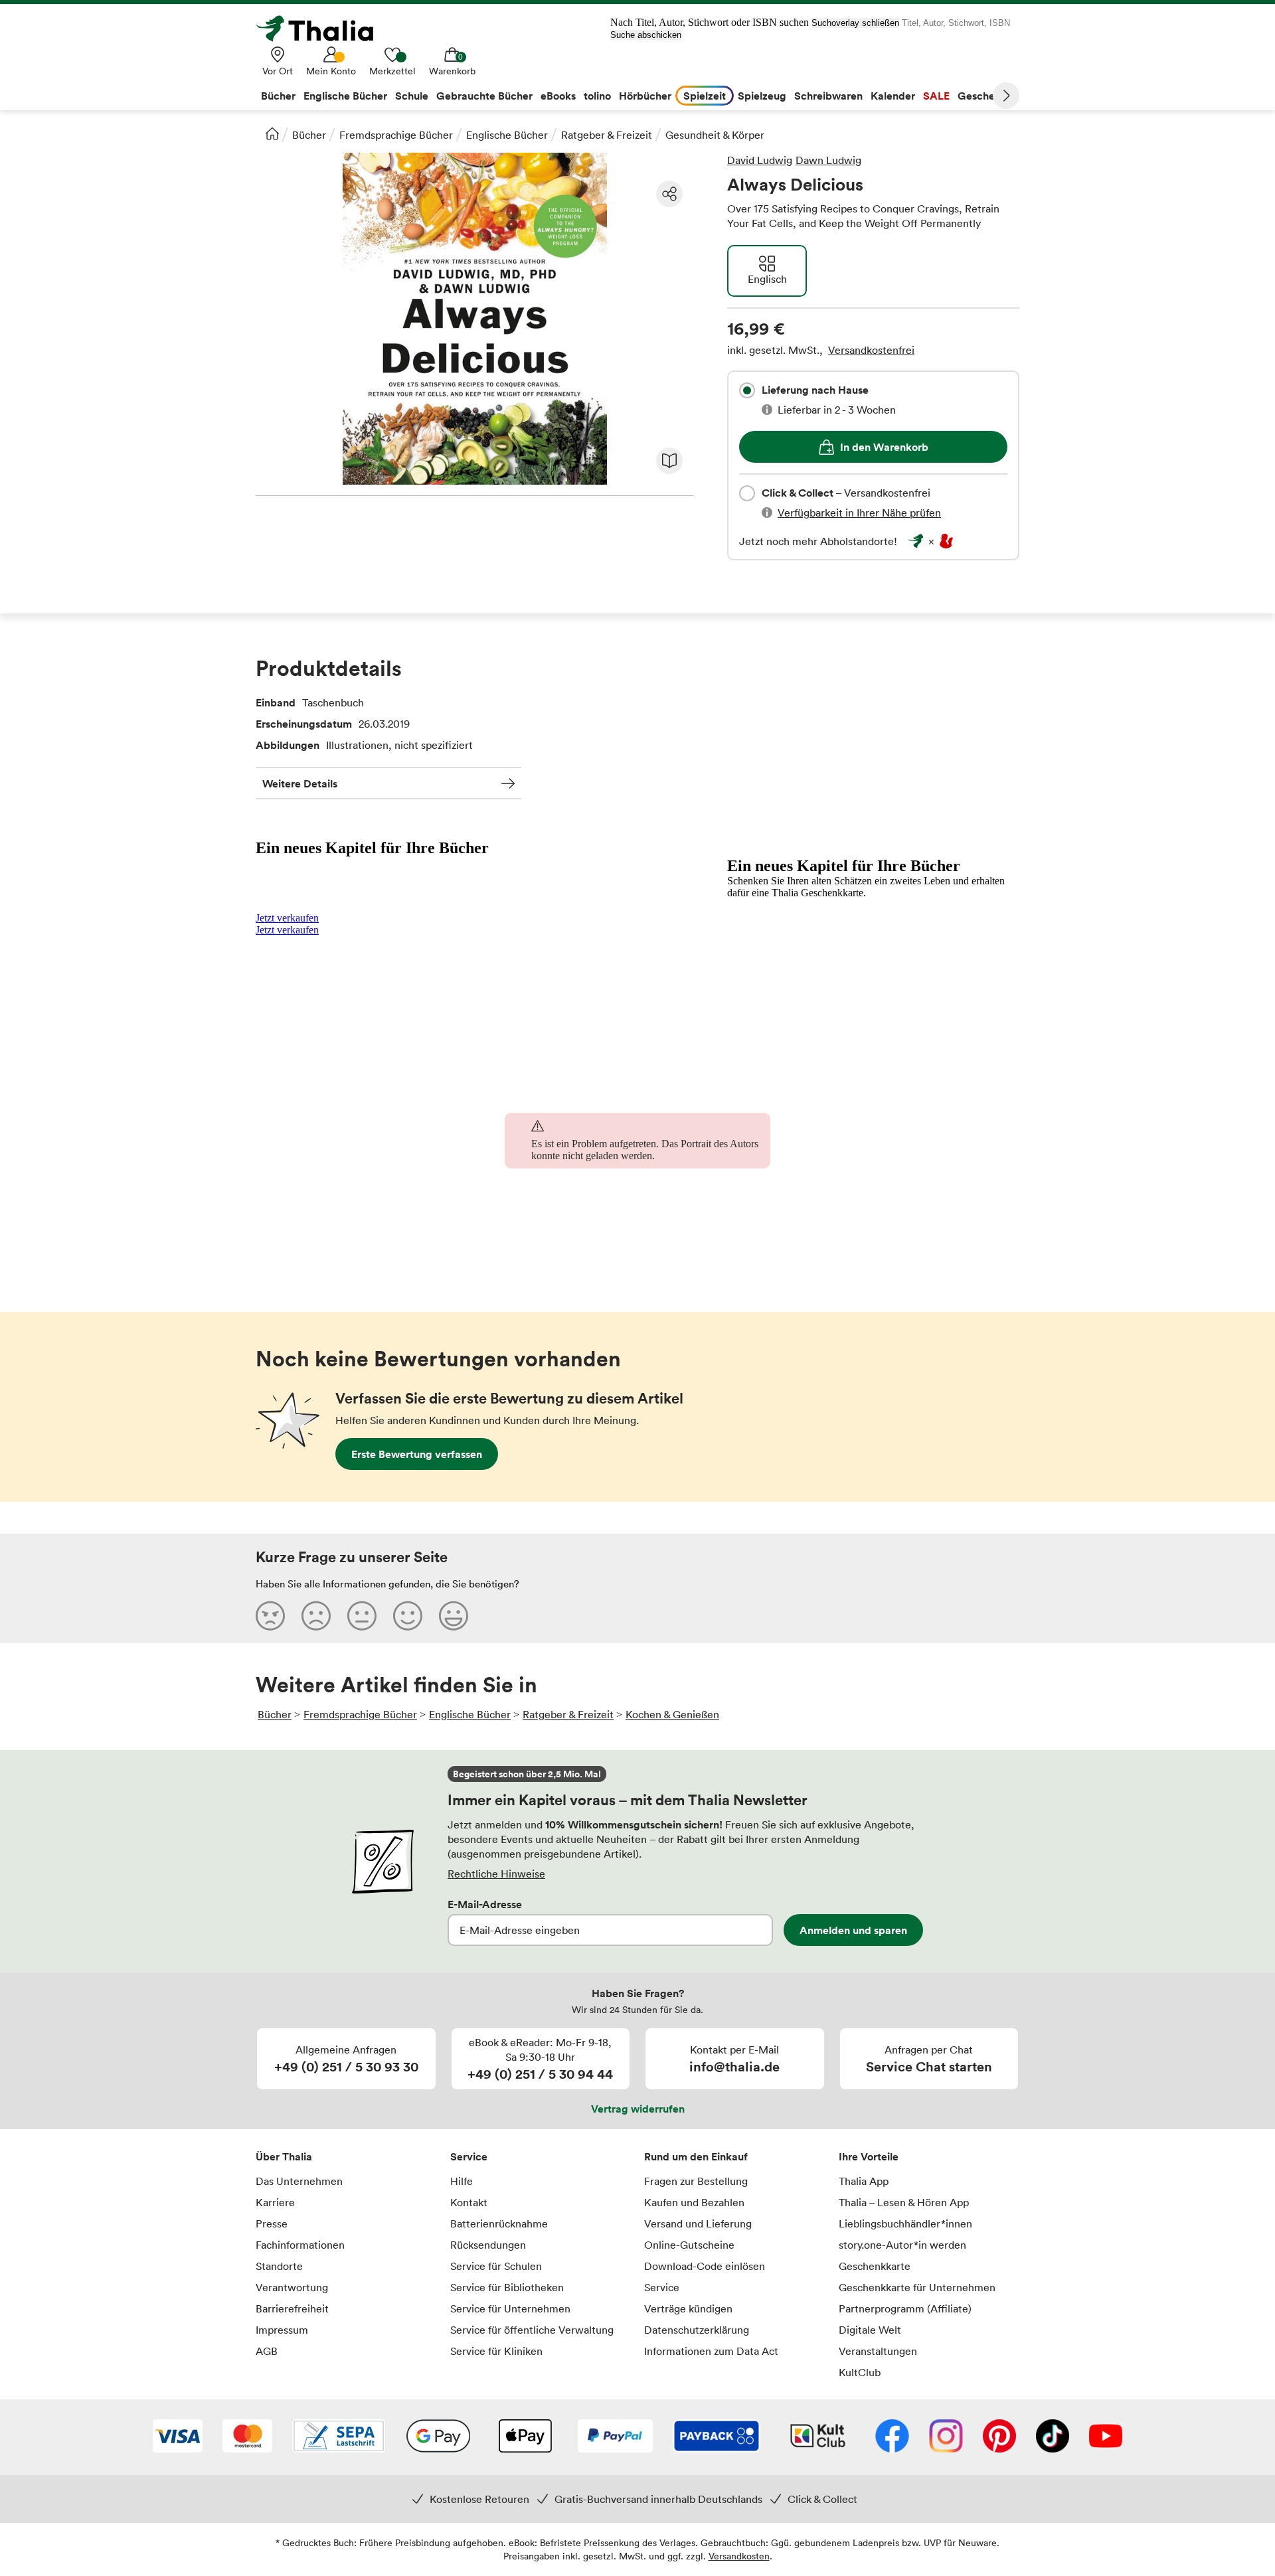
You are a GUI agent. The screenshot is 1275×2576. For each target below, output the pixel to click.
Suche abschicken (646, 35)
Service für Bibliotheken (507, 2287)
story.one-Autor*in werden (902, 2245)
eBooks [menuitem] (558, 96)
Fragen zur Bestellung (696, 2181)
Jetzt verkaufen (287, 918)
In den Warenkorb (884, 447)
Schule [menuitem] (412, 96)
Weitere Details (300, 783)
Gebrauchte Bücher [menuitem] (484, 96)
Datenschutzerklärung (697, 2330)
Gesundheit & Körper (715, 135)
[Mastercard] (247, 2437)
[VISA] (178, 2437)
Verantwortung (292, 2287)
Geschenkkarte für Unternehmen (917, 2287)
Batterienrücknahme (499, 2223)
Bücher (309, 135)
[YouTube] (1106, 2437)
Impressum (282, 2330)
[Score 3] (362, 1615)
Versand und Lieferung (698, 2223)
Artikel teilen (669, 194)
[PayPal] (615, 2437)
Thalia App (864, 2181)
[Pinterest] (999, 2437)
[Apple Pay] (525, 2437)
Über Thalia (284, 2156)
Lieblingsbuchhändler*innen (905, 2223)
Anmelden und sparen (853, 1930)
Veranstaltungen (878, 2351)
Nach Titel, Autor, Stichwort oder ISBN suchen (710, 22)
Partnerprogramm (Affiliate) (905, 2308)
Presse (272, 2223)
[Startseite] (272, 133)
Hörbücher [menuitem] (645, 96)
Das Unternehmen (299, 2181)
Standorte (279, 2266)
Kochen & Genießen (672, 1714)
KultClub (860, 2372)
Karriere (275, 2202)
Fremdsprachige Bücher (396, 135)
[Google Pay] (438, 2437)
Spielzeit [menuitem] (705, 96)
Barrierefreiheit (292, 2308)
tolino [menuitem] (597, 96)
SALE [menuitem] (936, 96)
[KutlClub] (818, 2437)
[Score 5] (454, 1615)
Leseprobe (669, 461)
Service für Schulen (496, 2266)
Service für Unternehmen (510, 2308)
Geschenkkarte (875, 2266)
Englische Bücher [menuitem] (345, 96)
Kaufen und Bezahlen (694, 2202)
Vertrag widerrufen (638, 2109)
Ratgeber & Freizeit (607, 135)
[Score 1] (270, 1615)
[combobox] (747, 390)
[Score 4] (408, 1615)
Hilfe (462, 2181)
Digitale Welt (870, 2330)
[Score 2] (316, 1615)
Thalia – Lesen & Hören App (904, 2202)
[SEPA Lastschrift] (339, 2437)
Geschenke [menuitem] (985, 96)
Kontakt (469, 2202)
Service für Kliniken (496, 2351)
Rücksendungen (488, 2245)
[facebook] (892, 2437)
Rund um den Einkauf (696, 2156)
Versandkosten (739, 2556)
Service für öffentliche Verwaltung (532, 2330)
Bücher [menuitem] (278, 96)
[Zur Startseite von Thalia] (322, 29)
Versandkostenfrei (871, 350)
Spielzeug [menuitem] (762, 96)
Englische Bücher (507, 135)
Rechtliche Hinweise (496, 1874)
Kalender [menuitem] (893, 96)
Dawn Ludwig (828, 160)
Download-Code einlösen (705, 2266)
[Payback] (717, 2437)
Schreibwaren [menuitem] (828, 96)
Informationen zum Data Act (711, 2351)
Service (469, 2156)
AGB (267, 2351)
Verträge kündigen (688, 2308)
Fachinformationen (300, 2245)
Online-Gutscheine (689, 2245)
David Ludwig (760, 160)
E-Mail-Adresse (485, 1904)
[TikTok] (1053, 2437)
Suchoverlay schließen (855, 23)
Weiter (1006, 96)
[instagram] (946, 2437)
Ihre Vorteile (869, 2156)
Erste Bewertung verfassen (417, 1454)
